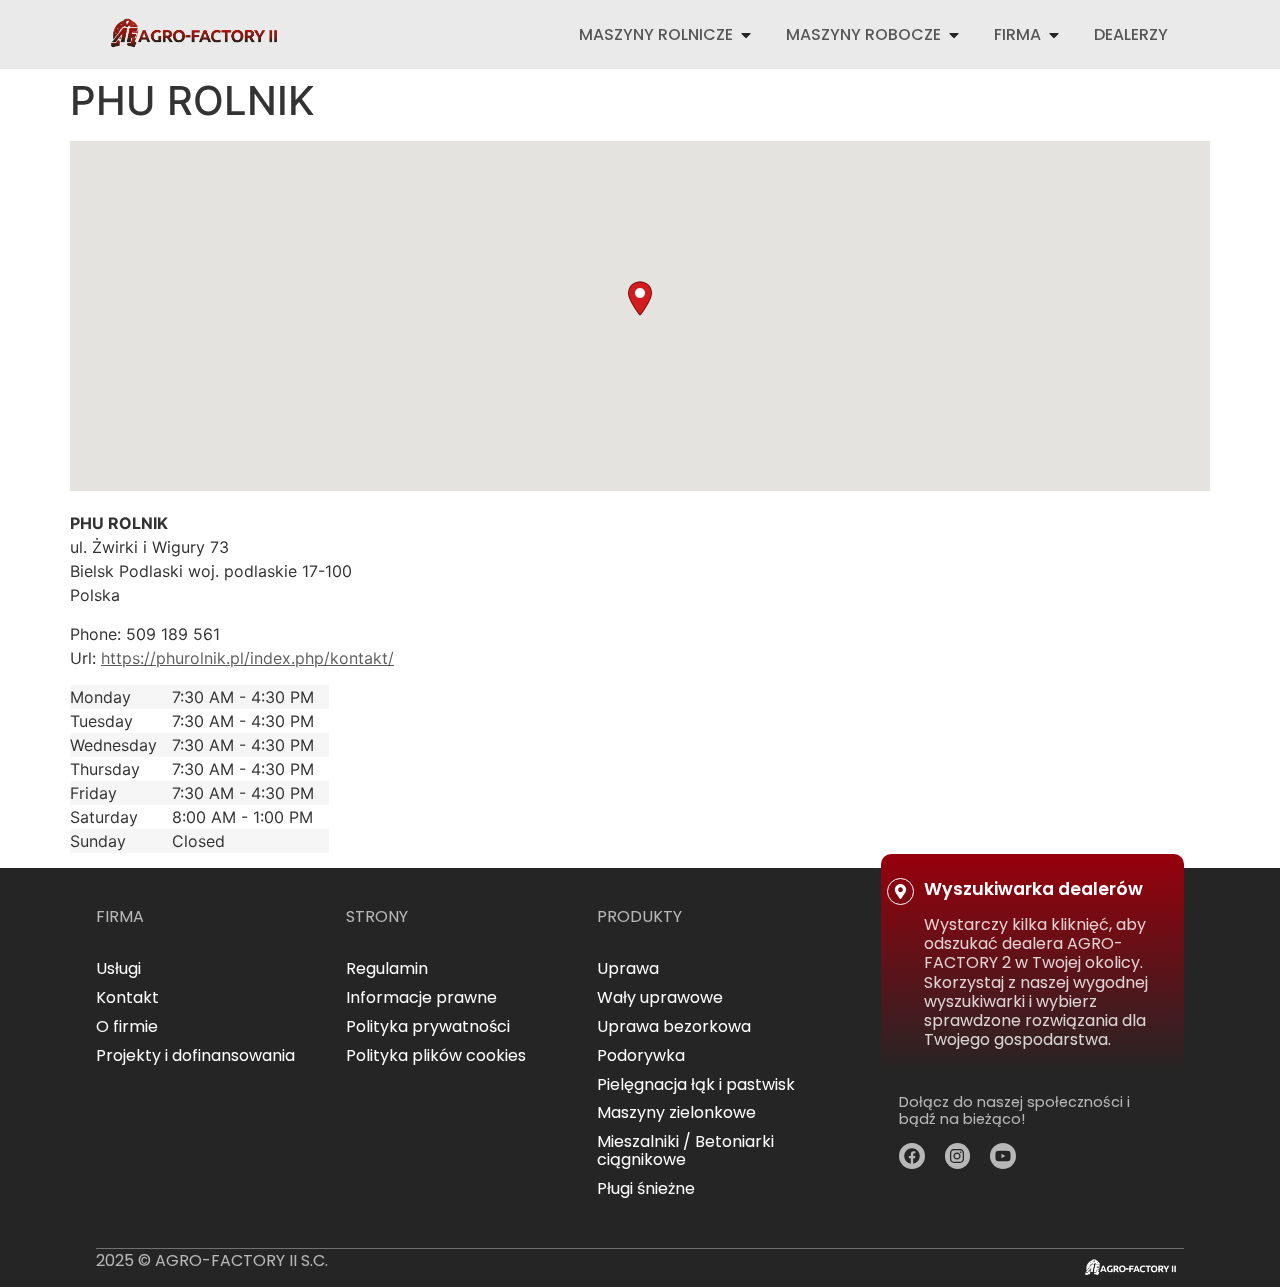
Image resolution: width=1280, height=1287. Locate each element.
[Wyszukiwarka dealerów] (900, 891)
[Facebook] (912, 1156)
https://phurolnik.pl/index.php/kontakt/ (247, 658)
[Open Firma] (1054, 35)
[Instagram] (958, 1156)
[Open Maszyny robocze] (954, 35)
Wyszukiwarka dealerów (1033, 889)
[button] (640, 298)
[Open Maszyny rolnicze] (746, 35)
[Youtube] (1003, 1156)
